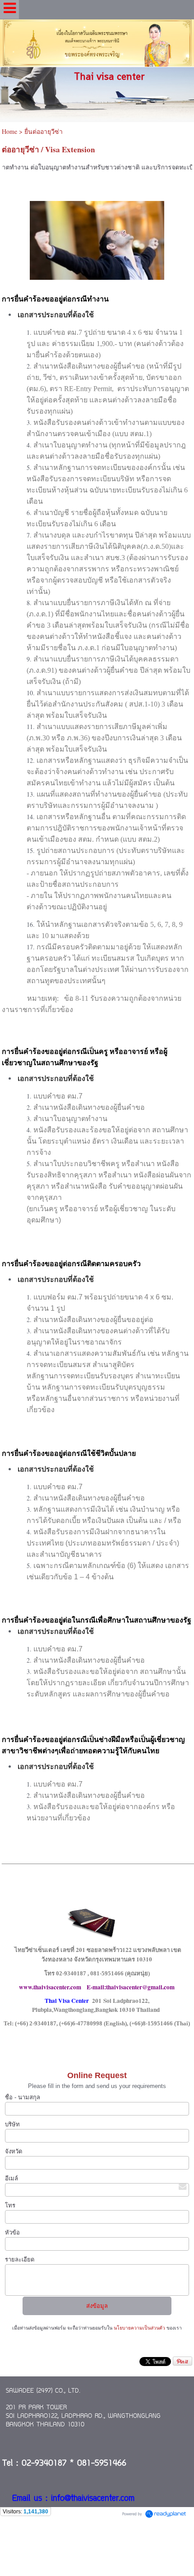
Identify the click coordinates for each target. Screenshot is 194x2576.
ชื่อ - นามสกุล (23, 2097)
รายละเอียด (20, 2259)
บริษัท (12, 2124)
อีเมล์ (12, 2178)
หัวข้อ (12, 2232)
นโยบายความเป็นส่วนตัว (139, 2328)
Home (9, 131)
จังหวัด (14, 2151)
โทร (10, 2205)
